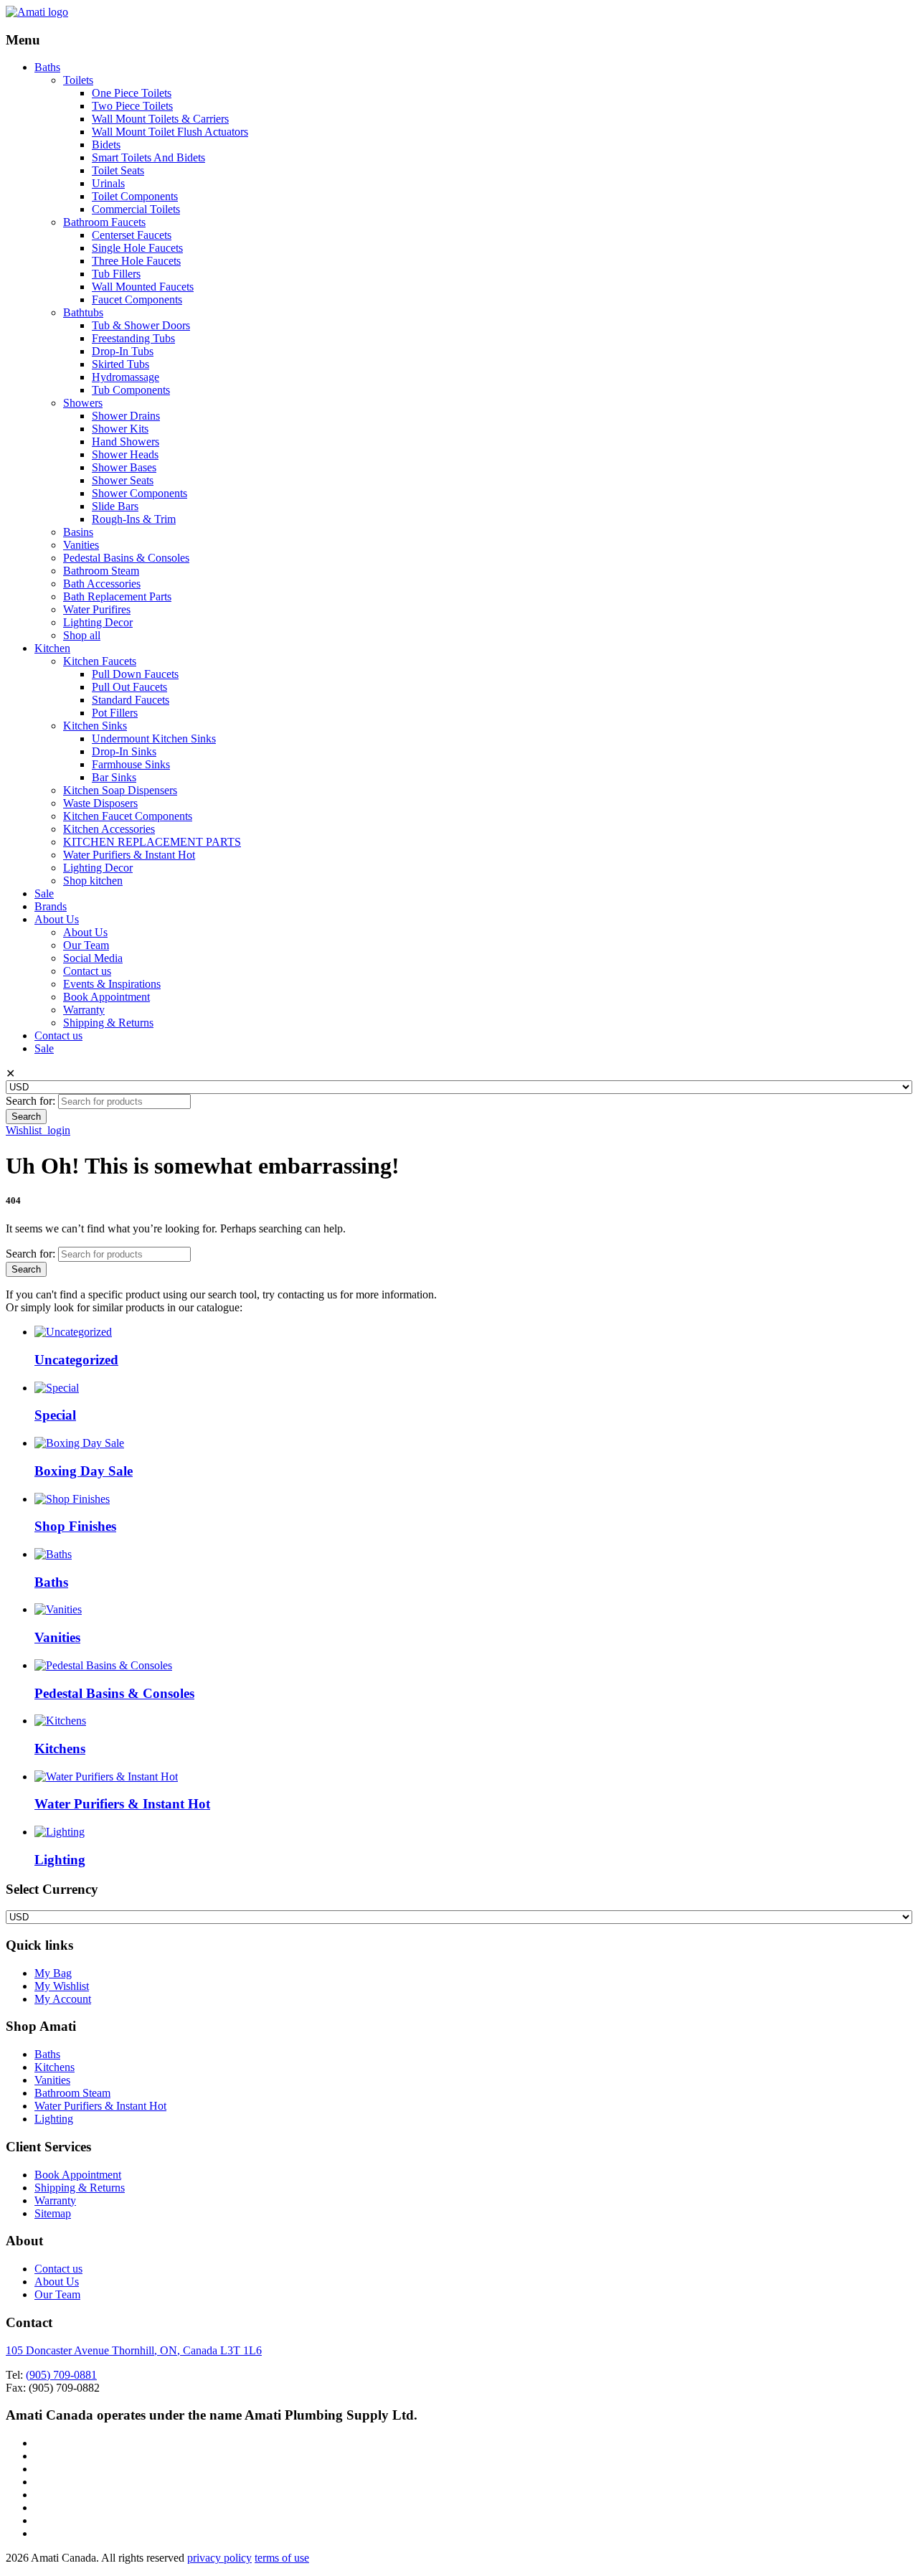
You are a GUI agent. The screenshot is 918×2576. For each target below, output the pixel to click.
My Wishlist (62, 1986)
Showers (83, 403)
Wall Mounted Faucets (143, 287)
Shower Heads (125, 454)
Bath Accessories (102, 584)
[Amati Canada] (37, 12)
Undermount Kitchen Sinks (154, 739)
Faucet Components (137, 299)
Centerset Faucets (132, 235)
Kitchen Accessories (109, 829)
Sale (44, 893)
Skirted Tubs (120, 364)
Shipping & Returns (108, 1023)
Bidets (106, 145)
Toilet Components (135, 196)
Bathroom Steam (101, 571)
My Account (63, 1999)
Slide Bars (115, 506)
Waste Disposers (100, 803)
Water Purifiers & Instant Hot (129, 855)
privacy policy (219, 2558)
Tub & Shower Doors (141, 325)
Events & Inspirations (112, 984)
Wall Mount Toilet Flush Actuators (170, 132)
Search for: (30, 1101)
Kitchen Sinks (95, 726)
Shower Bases (124, 467)
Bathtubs (83, 312)
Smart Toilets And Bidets (148, 157)
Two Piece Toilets (132, 106)
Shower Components (139, 493)
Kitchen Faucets (100, 661)
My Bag (53, 1973)
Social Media (93, 958)
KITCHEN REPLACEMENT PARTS (152, 842)
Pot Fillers (115, 713)
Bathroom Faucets (104, 222)
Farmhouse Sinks (131, 764)
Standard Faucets (131, 700)
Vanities (81, 545)
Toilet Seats (118, 170)
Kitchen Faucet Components (128, 816)
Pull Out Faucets (129, 687)
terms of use (282, 2558)
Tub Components (131, 390)
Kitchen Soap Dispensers (120, 790)
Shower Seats (123, 480)
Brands (51, 906)
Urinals (108, 183)
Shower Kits (120, 429)
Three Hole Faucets (136, 261)
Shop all (82, 635)
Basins (78, 532)
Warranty (84, 1010)
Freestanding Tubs (133, 338)
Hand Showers (126, 442)
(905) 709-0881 (61, 2375)
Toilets (78, 80)
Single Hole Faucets (137, 248)
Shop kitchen (93, 881)
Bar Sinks (114, 777)
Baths (47, 67)
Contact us (87, 971)
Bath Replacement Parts (117, 596)
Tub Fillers (116, 274)
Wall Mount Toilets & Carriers (160, 119)
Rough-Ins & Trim (134, 519)
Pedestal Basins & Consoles (126, 558)
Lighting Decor (98, 622)
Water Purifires (97, 609)
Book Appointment (107, 997)
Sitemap (53, 2213)
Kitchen (52, 648)
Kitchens (55, 2067)
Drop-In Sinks (124, 751)
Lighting (54, 2119)
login (59, 1130)
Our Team (86, 945)
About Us (57, 919)
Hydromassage (126, 377)
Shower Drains (126, 416)
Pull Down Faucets (135, 674)
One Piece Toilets (132, 93)
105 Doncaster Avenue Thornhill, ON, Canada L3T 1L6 (134, 2350)
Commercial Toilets (136, 209)
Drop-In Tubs (123, 351)
